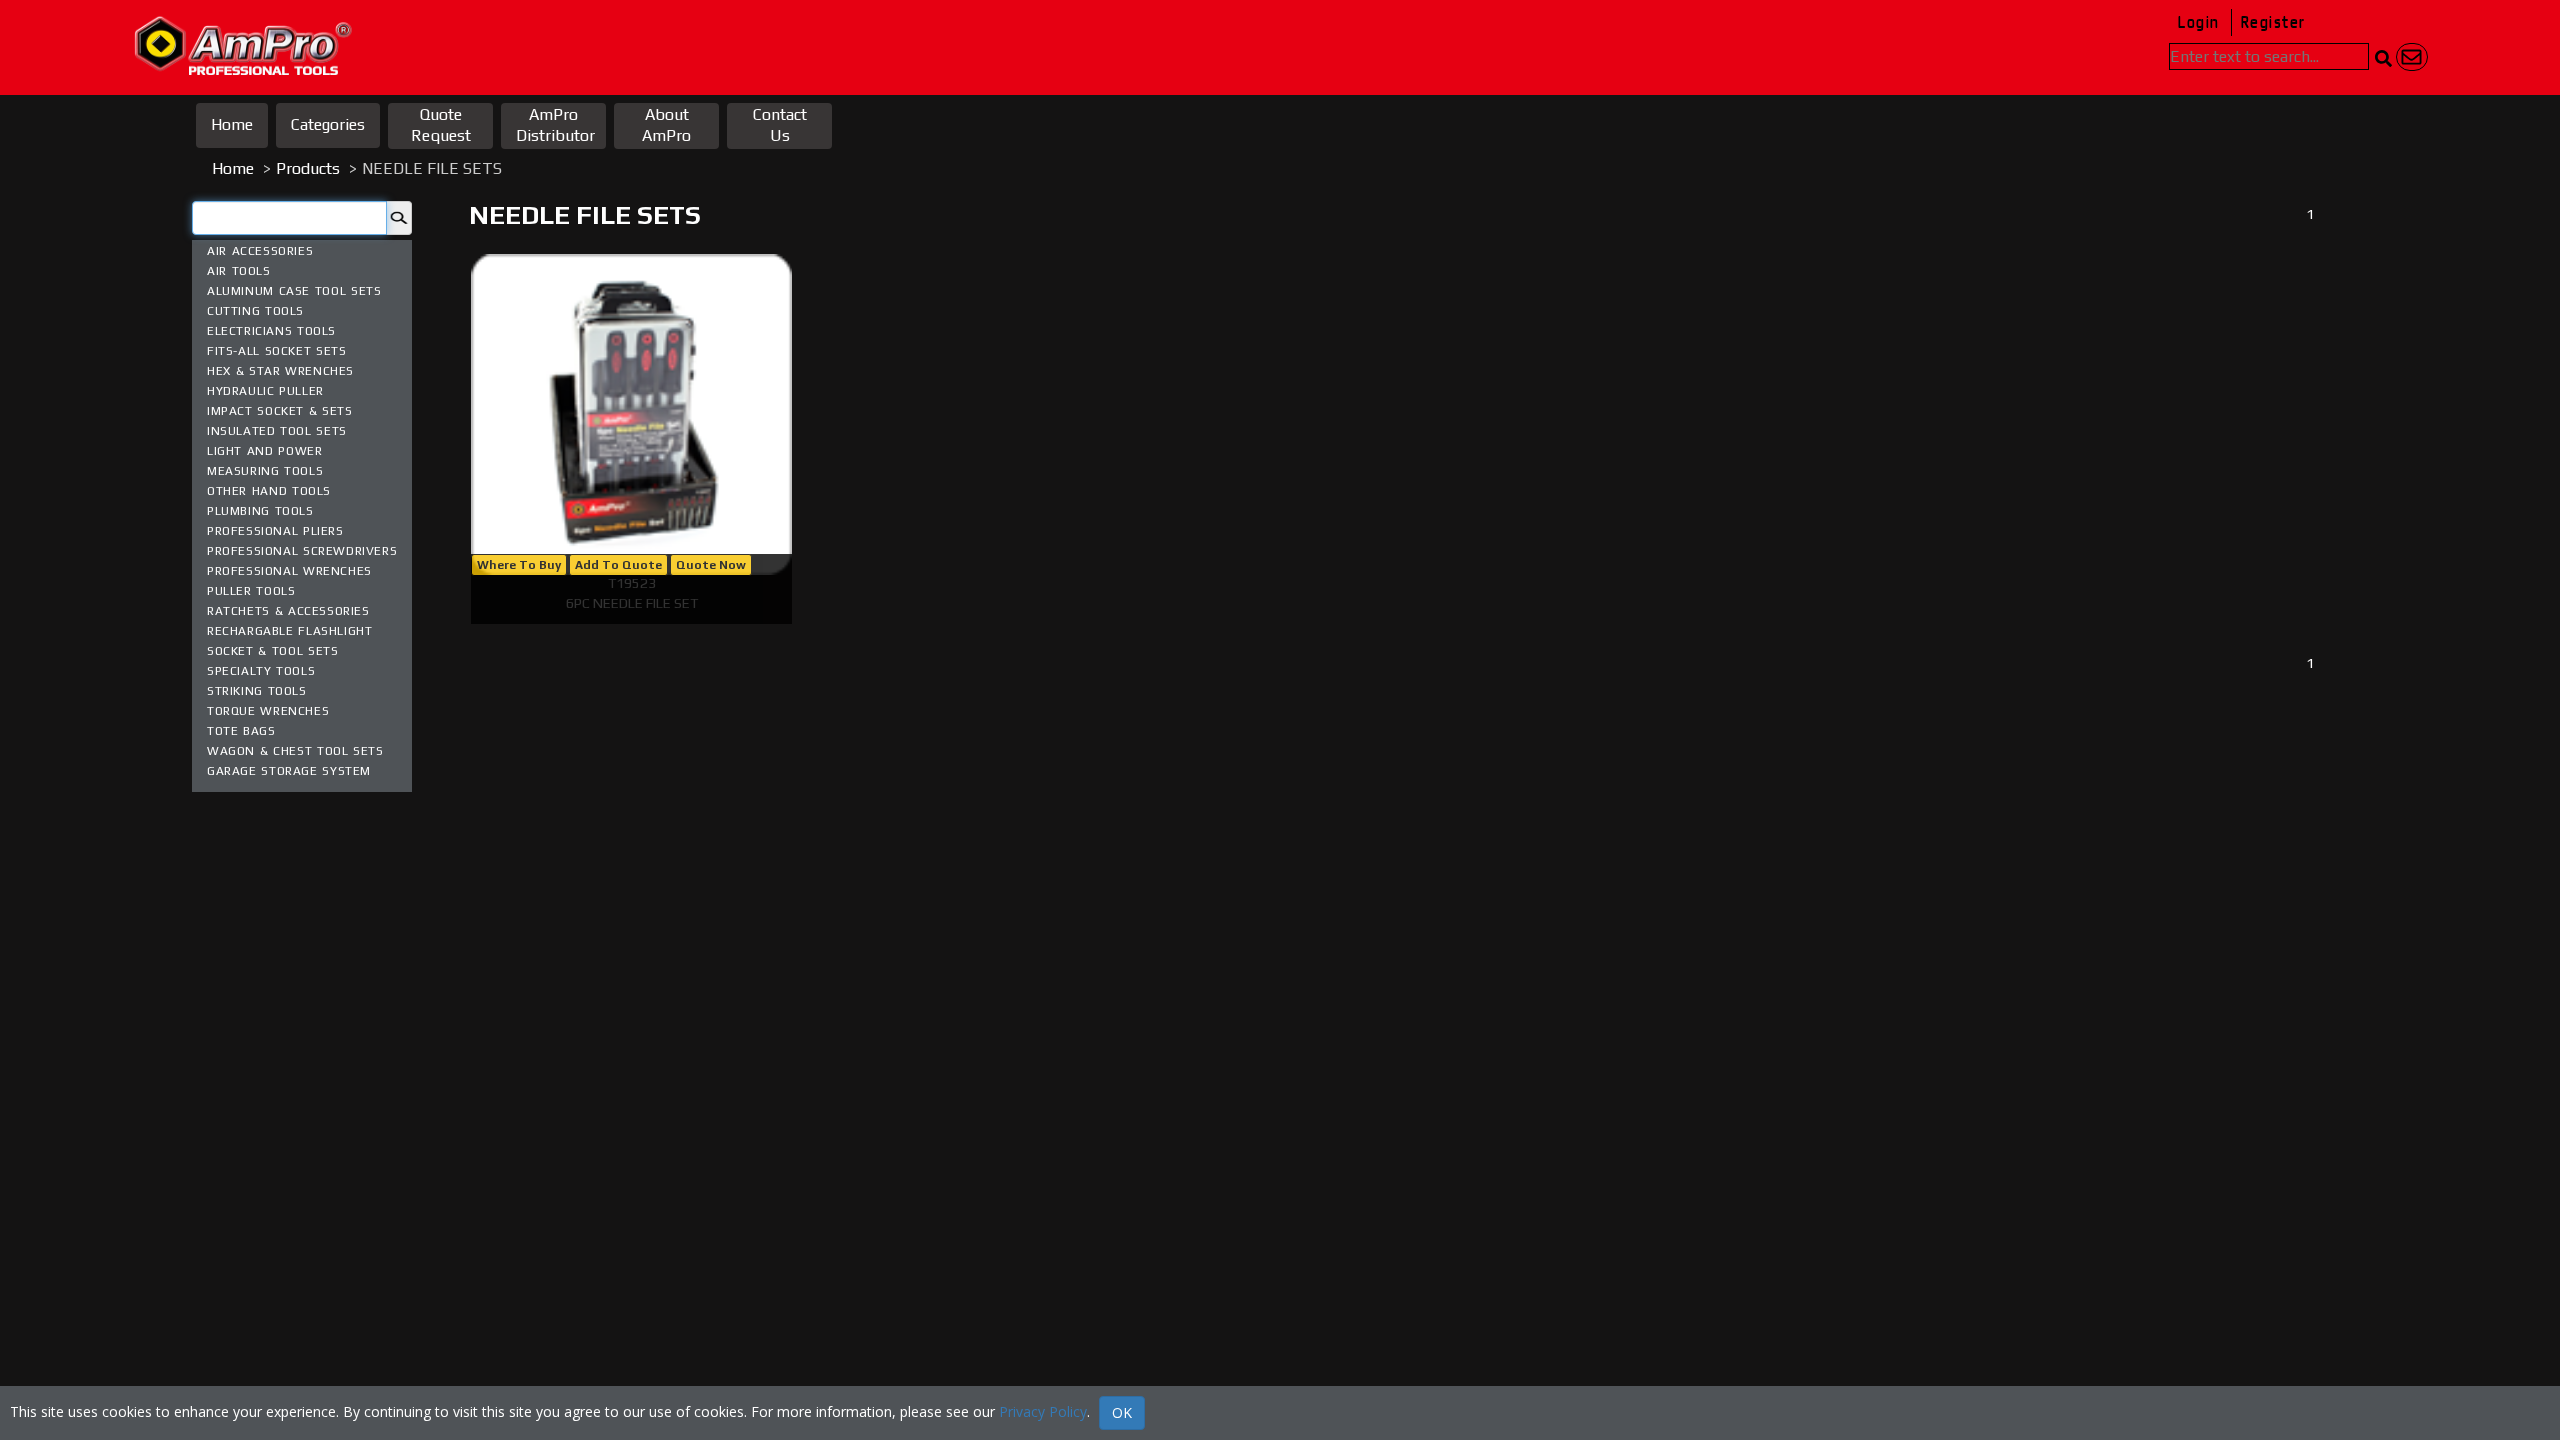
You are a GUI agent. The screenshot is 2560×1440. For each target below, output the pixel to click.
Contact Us (780, 125)
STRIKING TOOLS (257, 691)
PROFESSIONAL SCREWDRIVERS (302, 551)
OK (1122, 1412)
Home (232, 124)
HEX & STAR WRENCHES (280, 371)
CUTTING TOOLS (255, 311)
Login (2198, 22)
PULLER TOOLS (251, 591)
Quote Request (441, 125)
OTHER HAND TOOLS (269, 491)
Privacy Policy (1043, 1411)
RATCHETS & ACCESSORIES (288, 611)
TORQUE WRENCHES (268, 711)
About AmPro (666, 125)
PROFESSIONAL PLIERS (275, 531)
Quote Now (711, 565)
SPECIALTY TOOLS (261, 671)
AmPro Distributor (555, 125)
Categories (328, 124)
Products (308, 168)
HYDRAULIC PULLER (265, 391)
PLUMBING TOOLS (260, 511)
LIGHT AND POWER (264, 451)
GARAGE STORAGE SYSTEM (289, 771)
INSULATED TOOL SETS (277, 431)
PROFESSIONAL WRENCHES (289, 571)
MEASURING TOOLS (265, 471)
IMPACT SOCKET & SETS (280, 411)
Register (2273, 22)
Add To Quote (618, 565)
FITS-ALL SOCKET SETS (276, 351)
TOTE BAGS (241, 731)
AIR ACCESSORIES (260, 251)
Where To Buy (519, 565)
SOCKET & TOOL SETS (272, 651)
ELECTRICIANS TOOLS (271, 331)
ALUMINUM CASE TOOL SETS (294, 291)
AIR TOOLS (239, 271)
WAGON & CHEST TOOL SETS (295, 751)
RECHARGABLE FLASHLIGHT (289, 631)
